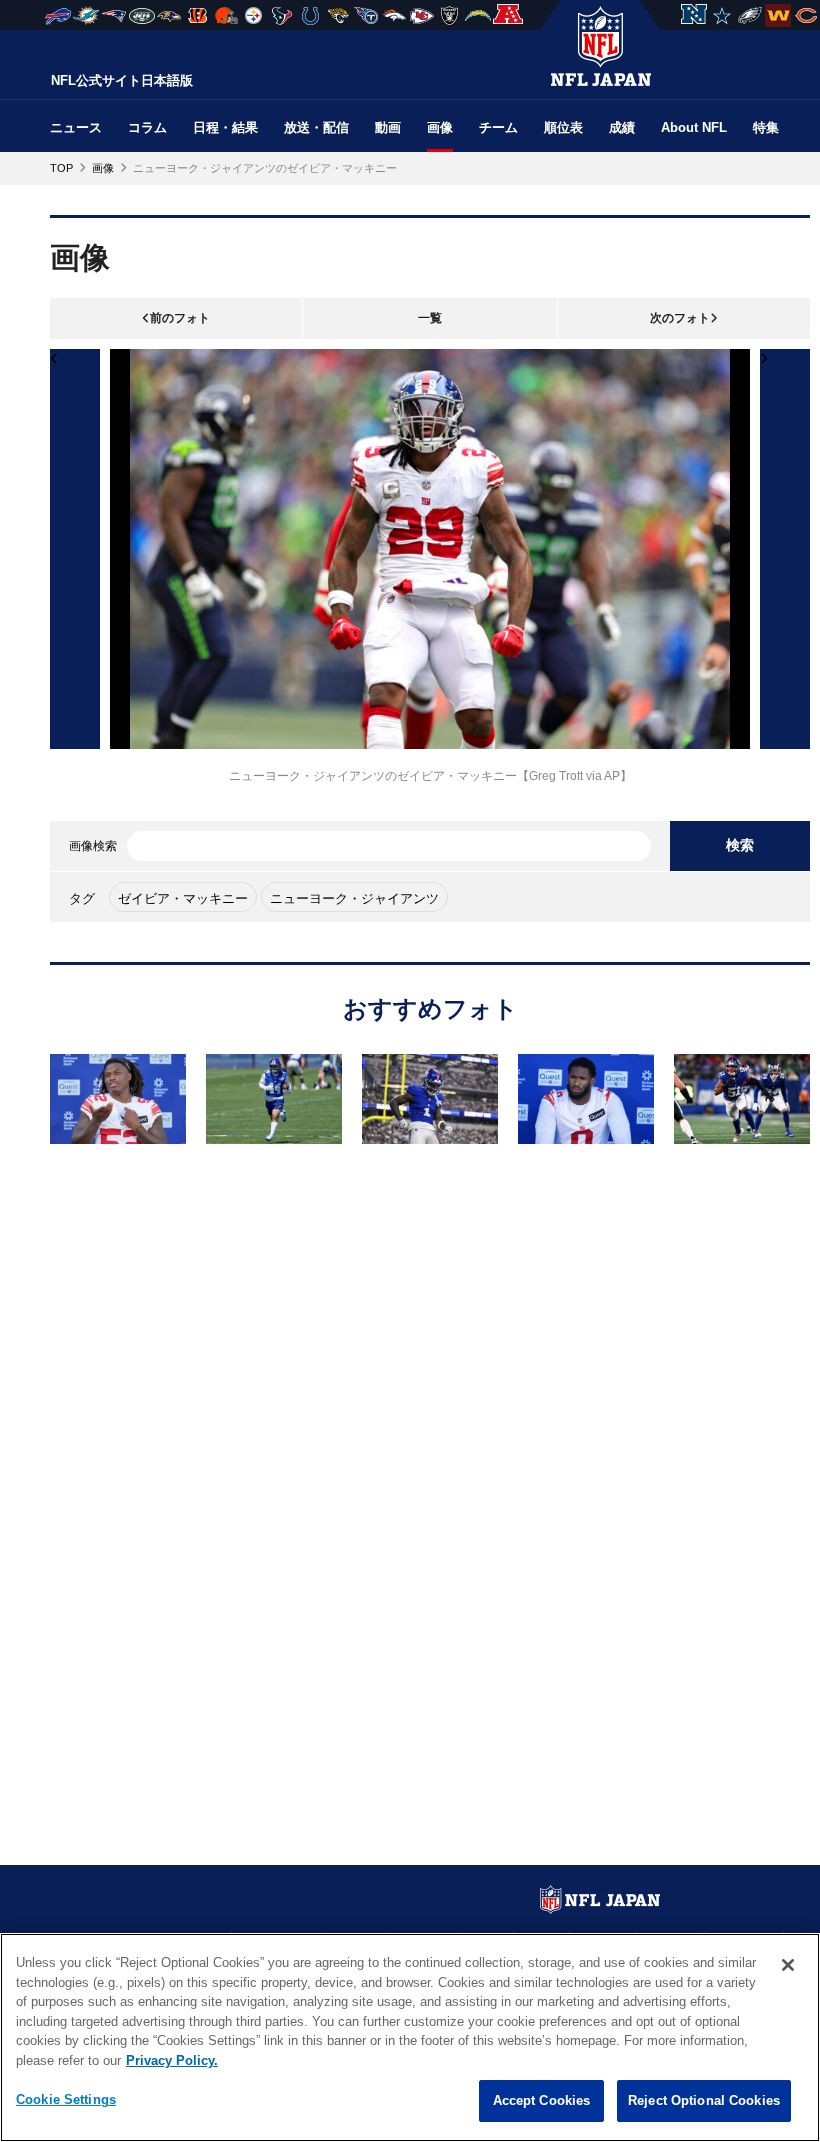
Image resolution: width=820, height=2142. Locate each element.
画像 (440, 127)
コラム (147, 127)
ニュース (76, 127)
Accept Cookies (542, 2100)
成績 (622, 127)
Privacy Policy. (172, 2060)
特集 (766, 127)
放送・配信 (316, 127)
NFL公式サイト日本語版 (122, 80)
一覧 (430, 318)
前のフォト (180, 318)
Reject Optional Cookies (704, 2100)
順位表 (563, 127)
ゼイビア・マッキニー (183, 898)
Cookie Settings (66, 2099)
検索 (740, 845)
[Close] (788, 1965)
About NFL (694, 127)
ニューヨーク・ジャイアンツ (354, 898)
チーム (498, 127)
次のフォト (680, 318)
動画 (388, 127)
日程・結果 (225, 127)
